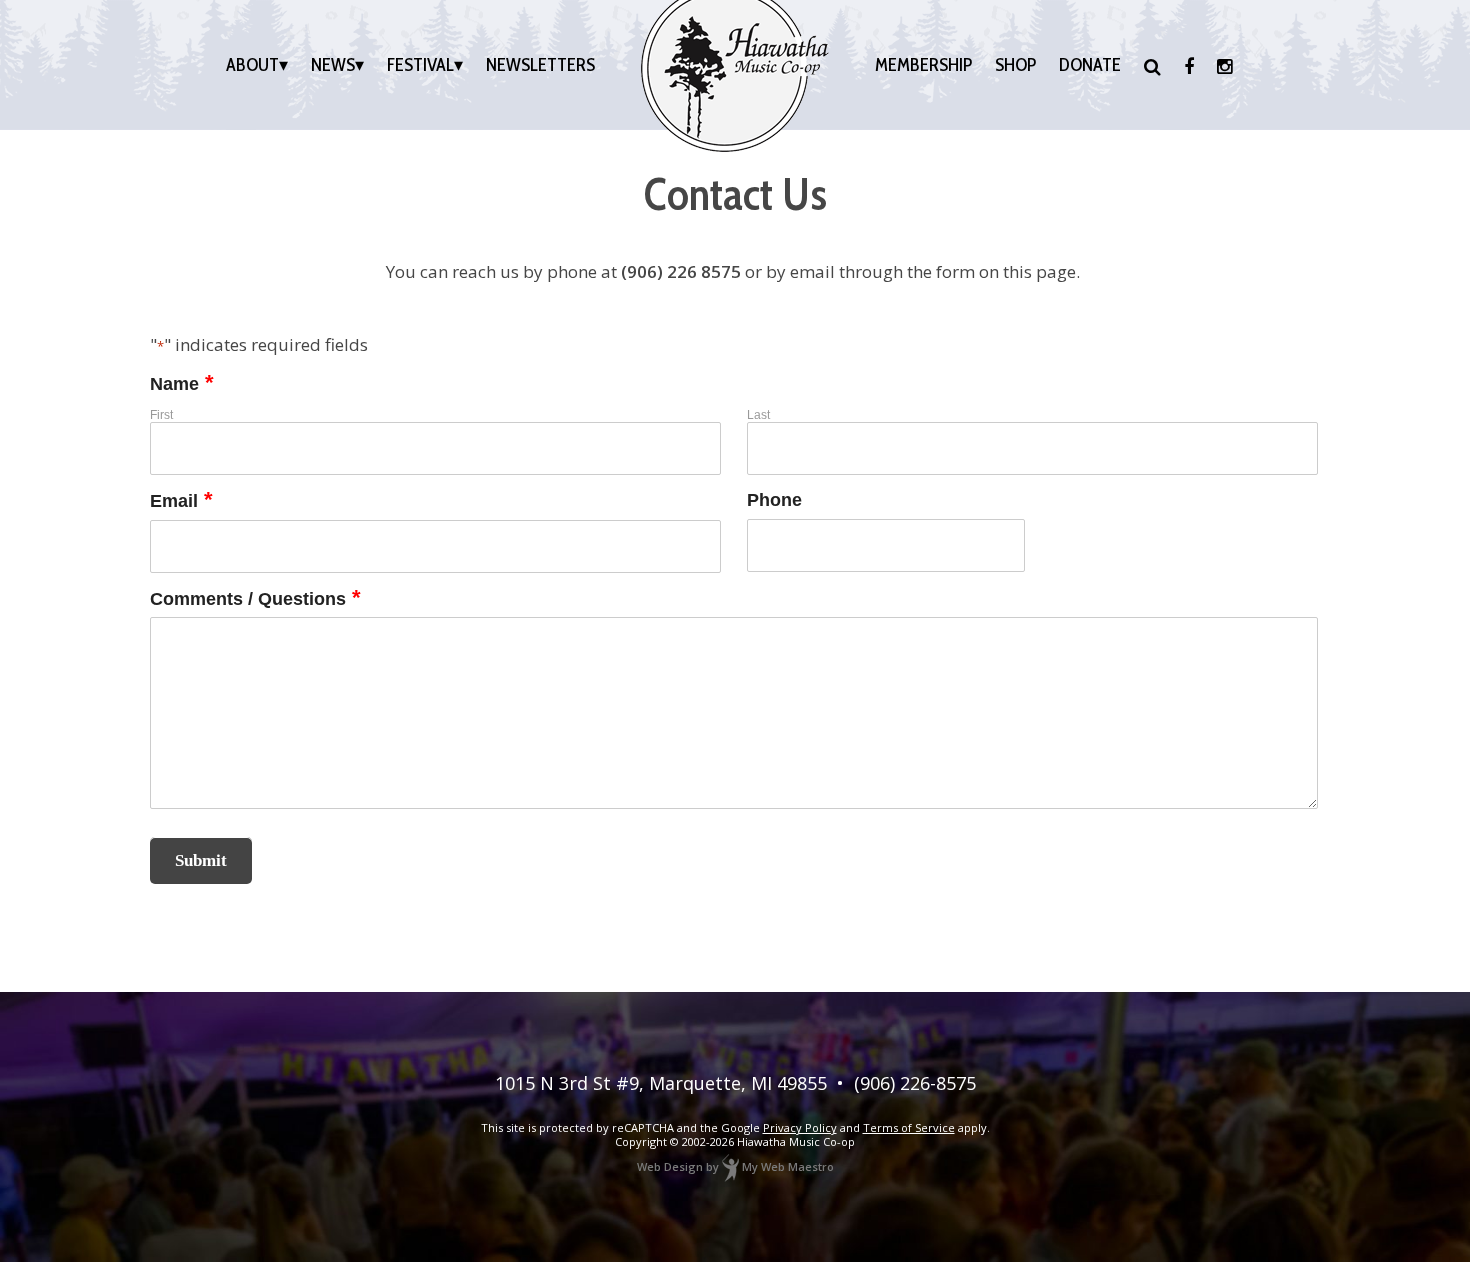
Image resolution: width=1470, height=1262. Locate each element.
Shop (1015, 65)
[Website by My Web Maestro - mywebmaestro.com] (730, 1166)
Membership (923, 65)
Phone (774, 500)
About (252, 65)
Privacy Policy (800, 1127)
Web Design (670, 1166)
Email (181, 501)
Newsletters (540, 65)
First (161, 415)
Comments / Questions (255, 599)
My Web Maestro (788, 1166)
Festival (420, 65)
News (333, 65)
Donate (1090, 65)
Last (758, 415)
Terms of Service (909, 1127)
